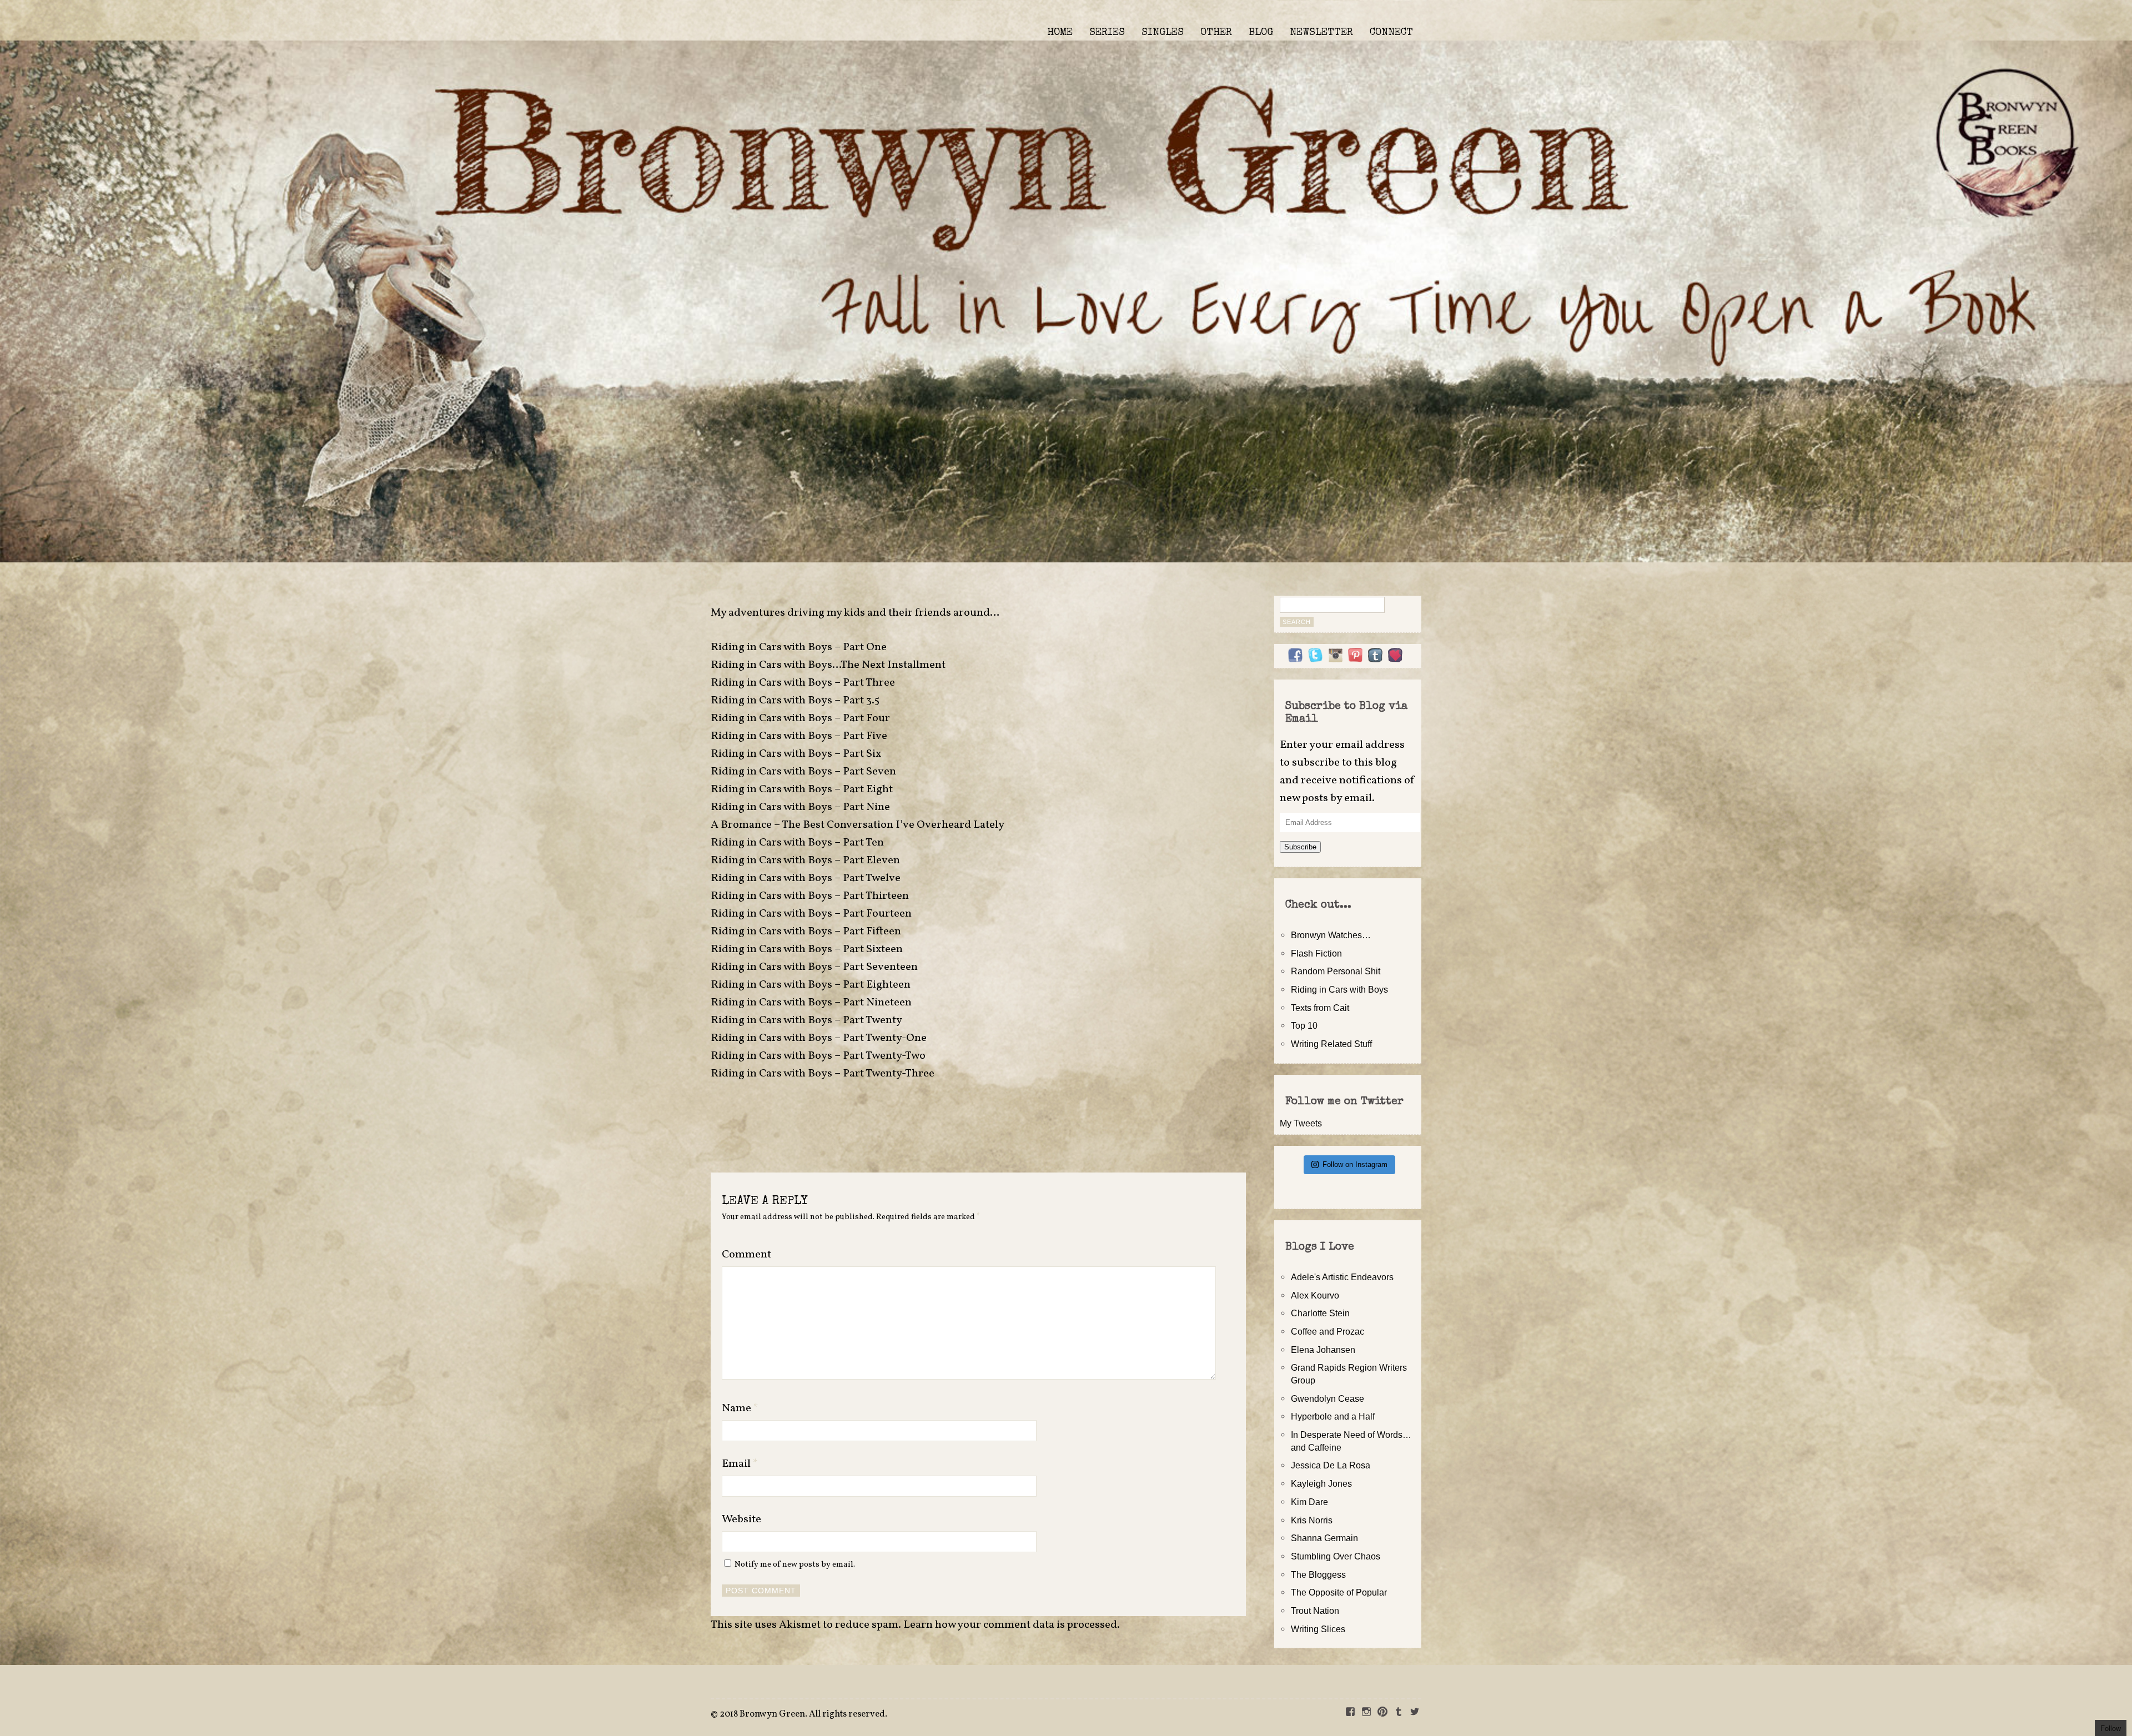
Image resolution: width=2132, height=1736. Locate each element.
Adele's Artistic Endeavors (1342, 1277)
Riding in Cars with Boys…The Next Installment (828, 665)
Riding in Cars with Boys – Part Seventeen (814, 967)
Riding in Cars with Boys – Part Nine (800, 807)
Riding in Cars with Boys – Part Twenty (806, 1020)
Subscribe (1300, 847)
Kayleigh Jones (1321, 1483)
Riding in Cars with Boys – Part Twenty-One (819, 1038)
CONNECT (1391, 33)
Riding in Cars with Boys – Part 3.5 (795, 701)
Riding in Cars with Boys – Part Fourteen (811, 914)
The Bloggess (1318, 1574)
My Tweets (1301, 1123)
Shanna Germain (1324, 1538)
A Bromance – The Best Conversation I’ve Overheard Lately (858, 825)
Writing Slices (1318, 1629)
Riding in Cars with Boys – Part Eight (802, 789)
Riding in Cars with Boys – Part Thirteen (810, 896)
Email (740, 1464)
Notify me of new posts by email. (795, 1564)
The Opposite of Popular (1339, 1592)
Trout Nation (1315, 1611)
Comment (746, 1255)
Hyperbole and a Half (1333, 1416)
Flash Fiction (1316, 953)
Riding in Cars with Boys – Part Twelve (806, 878)
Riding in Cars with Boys (1339, 989)
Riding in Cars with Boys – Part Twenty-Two (818, 1056)
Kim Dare (1309, 1502)
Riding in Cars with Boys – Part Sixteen (807, 949)
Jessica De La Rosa (1331, 1465)
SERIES (1107, 33)
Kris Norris (1312, 1520)
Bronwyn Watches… (1331, 935)
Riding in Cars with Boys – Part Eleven (805, 861)
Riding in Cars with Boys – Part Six (796, 754)
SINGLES (1163, 33)
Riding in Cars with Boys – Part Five (799, 736)
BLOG (1261, 33)
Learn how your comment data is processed (1010, 1625)
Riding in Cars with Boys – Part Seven (803, 772)
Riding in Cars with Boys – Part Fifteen (806, 932)
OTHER (1216, 33)
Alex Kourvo (1315, 1295)
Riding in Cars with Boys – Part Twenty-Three (823, 1074)
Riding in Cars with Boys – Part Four (800, 718)
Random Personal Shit (1336, 971)
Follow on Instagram (1355, 1164)
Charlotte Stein (1320, 1313)
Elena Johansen (1323, 1350)
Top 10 (1304, 1025)
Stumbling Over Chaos (1336, 1556)
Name (740, 1408)
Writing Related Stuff (1331, 1044)
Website (741, 1519)
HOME (1060, 33)
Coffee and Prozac (1328, 1331)
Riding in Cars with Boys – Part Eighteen (811, 985)
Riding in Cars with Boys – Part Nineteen (811, 1003)
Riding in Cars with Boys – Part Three (803, 683)
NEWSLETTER (1321, 33)
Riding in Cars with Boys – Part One (799, 647)
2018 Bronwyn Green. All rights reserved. (803, 1714)
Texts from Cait (1320, 1008)
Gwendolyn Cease (1328, 1398)
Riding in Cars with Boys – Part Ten (797, 843)
